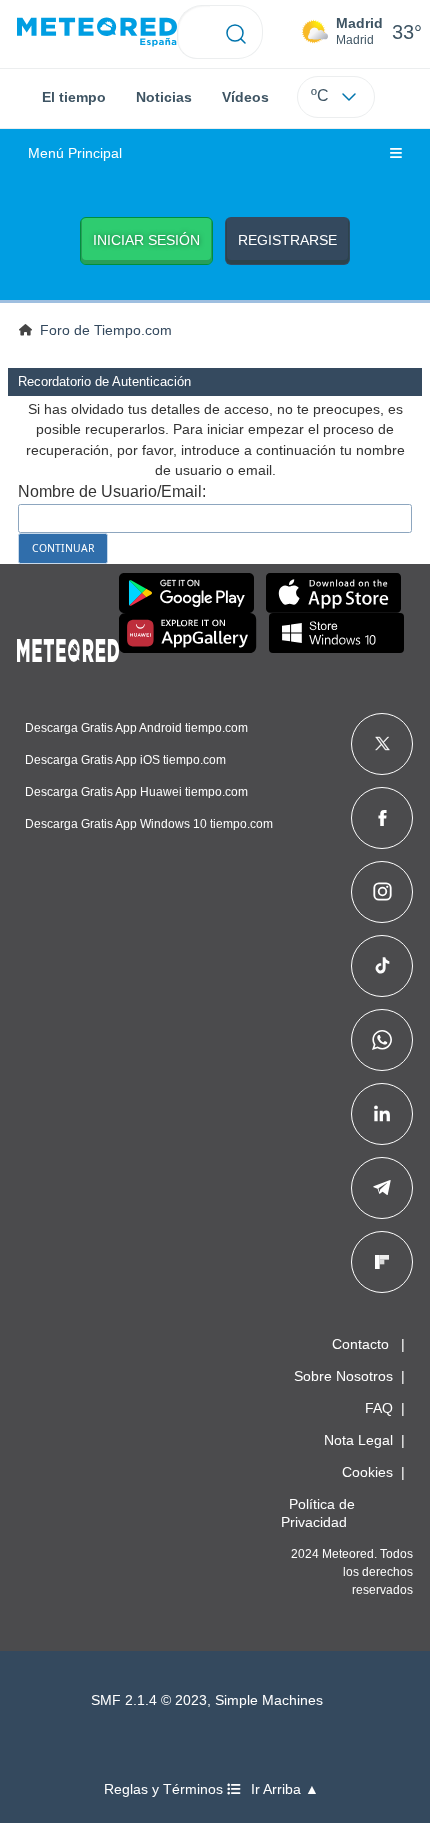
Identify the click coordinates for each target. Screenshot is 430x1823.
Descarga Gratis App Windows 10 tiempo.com (149, 824)
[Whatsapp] (382, 1040)
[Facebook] (382, 818)
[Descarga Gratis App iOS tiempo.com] (333, 593)
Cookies (367, 1472)
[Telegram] (381, 1188)
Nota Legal (358, 1440)
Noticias (164, 97)
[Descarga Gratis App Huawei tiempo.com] (188, 633)
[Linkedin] (382, 1114)
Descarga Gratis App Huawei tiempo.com (136, 792)
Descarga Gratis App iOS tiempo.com (125, 760)
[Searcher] (236, 32)
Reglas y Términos (165, 1789)
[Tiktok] (382, 966)
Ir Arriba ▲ (285, 1789)
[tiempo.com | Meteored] (68, 647)
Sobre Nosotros (343, 1376)
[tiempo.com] (97, 32)
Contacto (360, 1344)
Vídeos (245, 97)
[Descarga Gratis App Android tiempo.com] (186, 593)
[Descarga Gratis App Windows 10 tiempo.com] (336, 633)
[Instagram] (382, 892)
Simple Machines (269, 1700)
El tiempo (74, 97)
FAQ (379, 1408)
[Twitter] (382, 744)
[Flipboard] (382, 1262)
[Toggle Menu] (396, 154)
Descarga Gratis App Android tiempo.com (136, 728)
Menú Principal (75, 153)
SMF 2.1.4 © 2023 (149, 1700)
